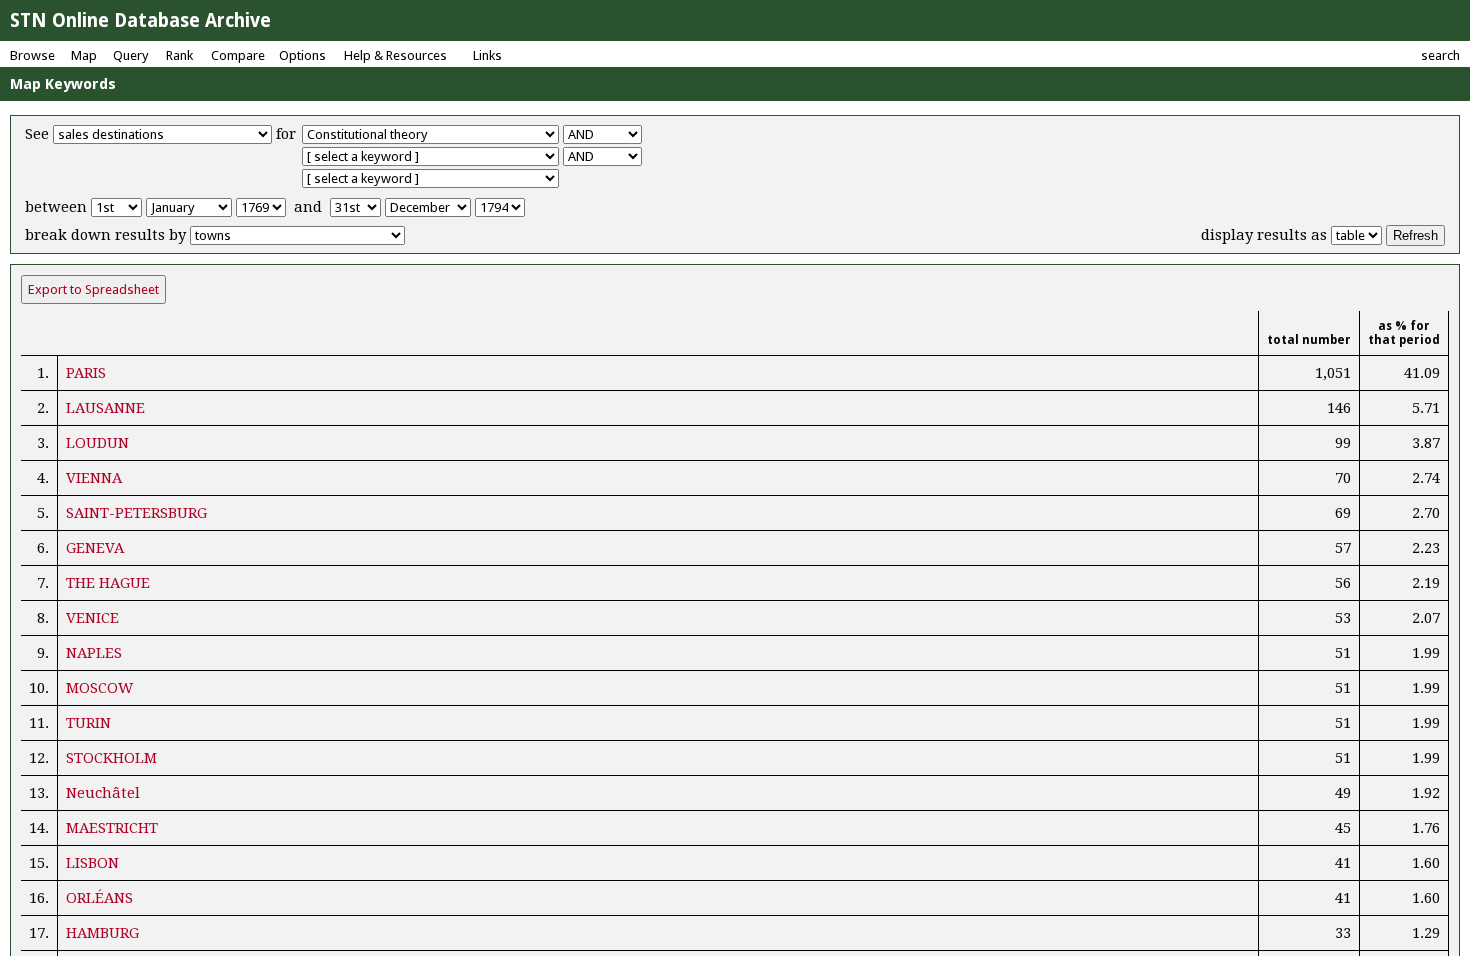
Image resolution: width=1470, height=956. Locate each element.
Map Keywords (63, 84)
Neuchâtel (103, 793)
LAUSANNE (105, 408)
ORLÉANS (99, 898)
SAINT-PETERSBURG (136, 513)
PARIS (86, 373)
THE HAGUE (108, 583)
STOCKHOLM (111, 758)
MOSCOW (99, 688)
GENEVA (95, 548)
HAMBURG (102, 933)
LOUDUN (97, 443)
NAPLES (94, 653)
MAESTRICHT (112, 828)
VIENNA (94, 478)
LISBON (92, 863)
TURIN (88, 723)
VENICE (92, 618)
